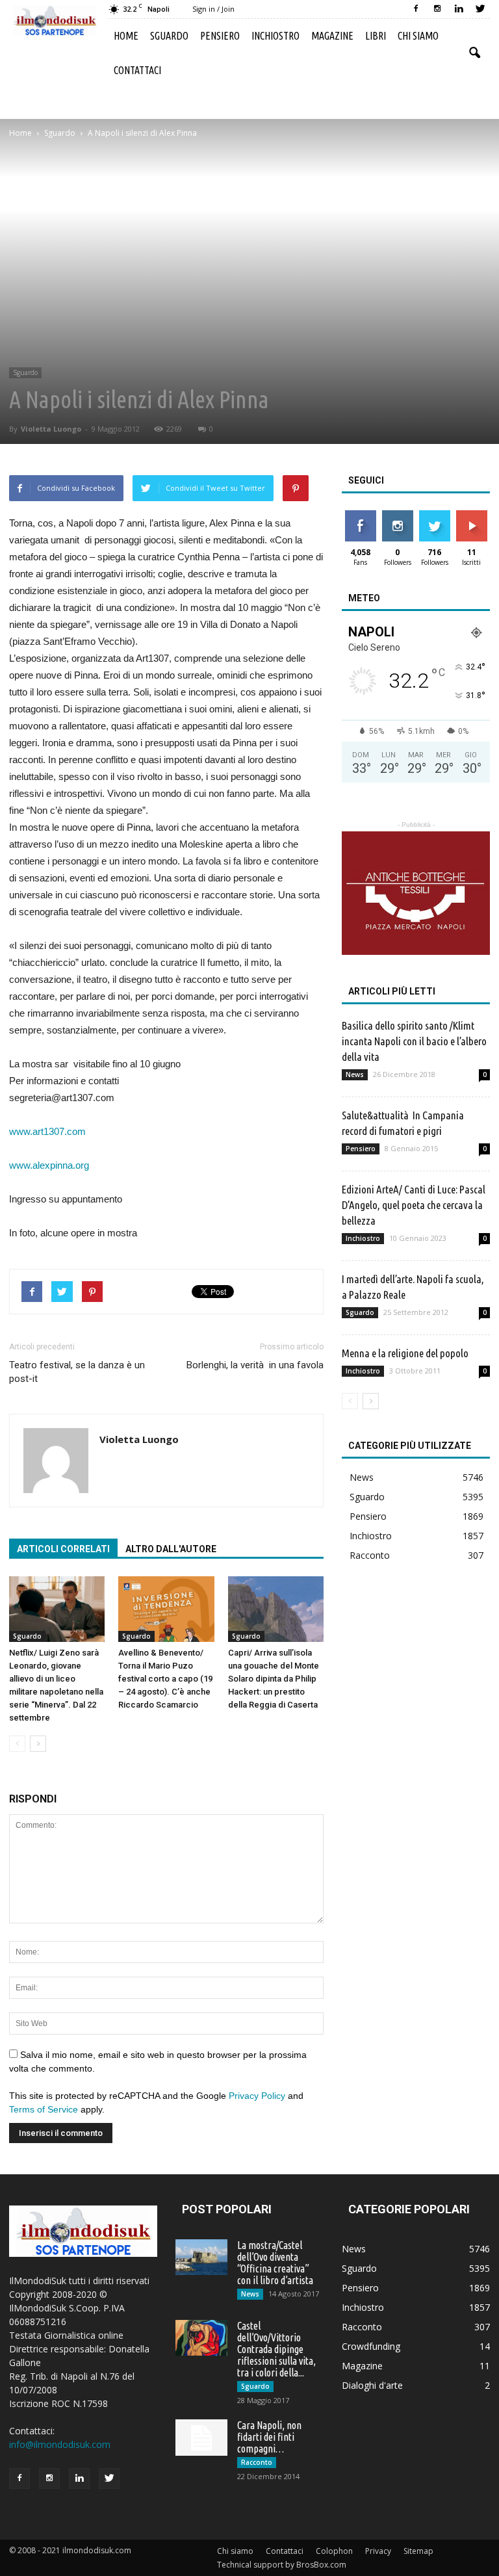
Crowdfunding (371, 2346)
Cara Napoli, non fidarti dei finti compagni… (269, 2437)
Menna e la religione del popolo (405, 1353)
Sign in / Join (213, 9)
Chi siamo (418, 36)
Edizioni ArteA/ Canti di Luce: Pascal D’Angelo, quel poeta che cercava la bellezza (414, 1205)
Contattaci (137, 70)
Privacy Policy (257, 2096)
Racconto (370, 1555)
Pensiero (220, 36)
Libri (376, 36)
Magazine (332, 36)
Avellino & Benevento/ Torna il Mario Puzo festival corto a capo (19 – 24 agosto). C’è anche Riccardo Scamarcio (165, 1679)
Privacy (378, 2551)
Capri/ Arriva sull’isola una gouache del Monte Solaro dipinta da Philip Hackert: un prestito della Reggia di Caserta (274, 1679)
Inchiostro (275, 36)
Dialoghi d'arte (372, 2385)
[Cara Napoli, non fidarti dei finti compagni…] (201, 2438)
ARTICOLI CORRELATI (63, 1549)
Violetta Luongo (51, 429)
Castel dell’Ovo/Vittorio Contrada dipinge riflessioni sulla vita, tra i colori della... (276, 2349)
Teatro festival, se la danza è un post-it (77, 1372)
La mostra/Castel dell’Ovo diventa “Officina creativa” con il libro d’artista (275, 2263)
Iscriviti (471, 515)
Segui (397, 515)
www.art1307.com (47, 1131)
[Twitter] (480, 9)
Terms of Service (44, 2109)
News (355, 1074)
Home (126, 36)
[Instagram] (437, 9)
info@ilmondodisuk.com (60, 2444)
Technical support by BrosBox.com (282, 2565)
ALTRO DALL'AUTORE (171, 1549)
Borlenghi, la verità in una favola (255, 1365)
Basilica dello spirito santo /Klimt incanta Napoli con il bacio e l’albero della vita (414, 1041)
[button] (474, 53)
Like (360, 515)
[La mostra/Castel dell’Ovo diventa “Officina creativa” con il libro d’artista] (201, 2257)
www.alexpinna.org (49, 1165)
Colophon (334, 2551)
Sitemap (418, 2551)
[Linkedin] (459, 9)
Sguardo (169, 36)
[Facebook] (416, 9)
